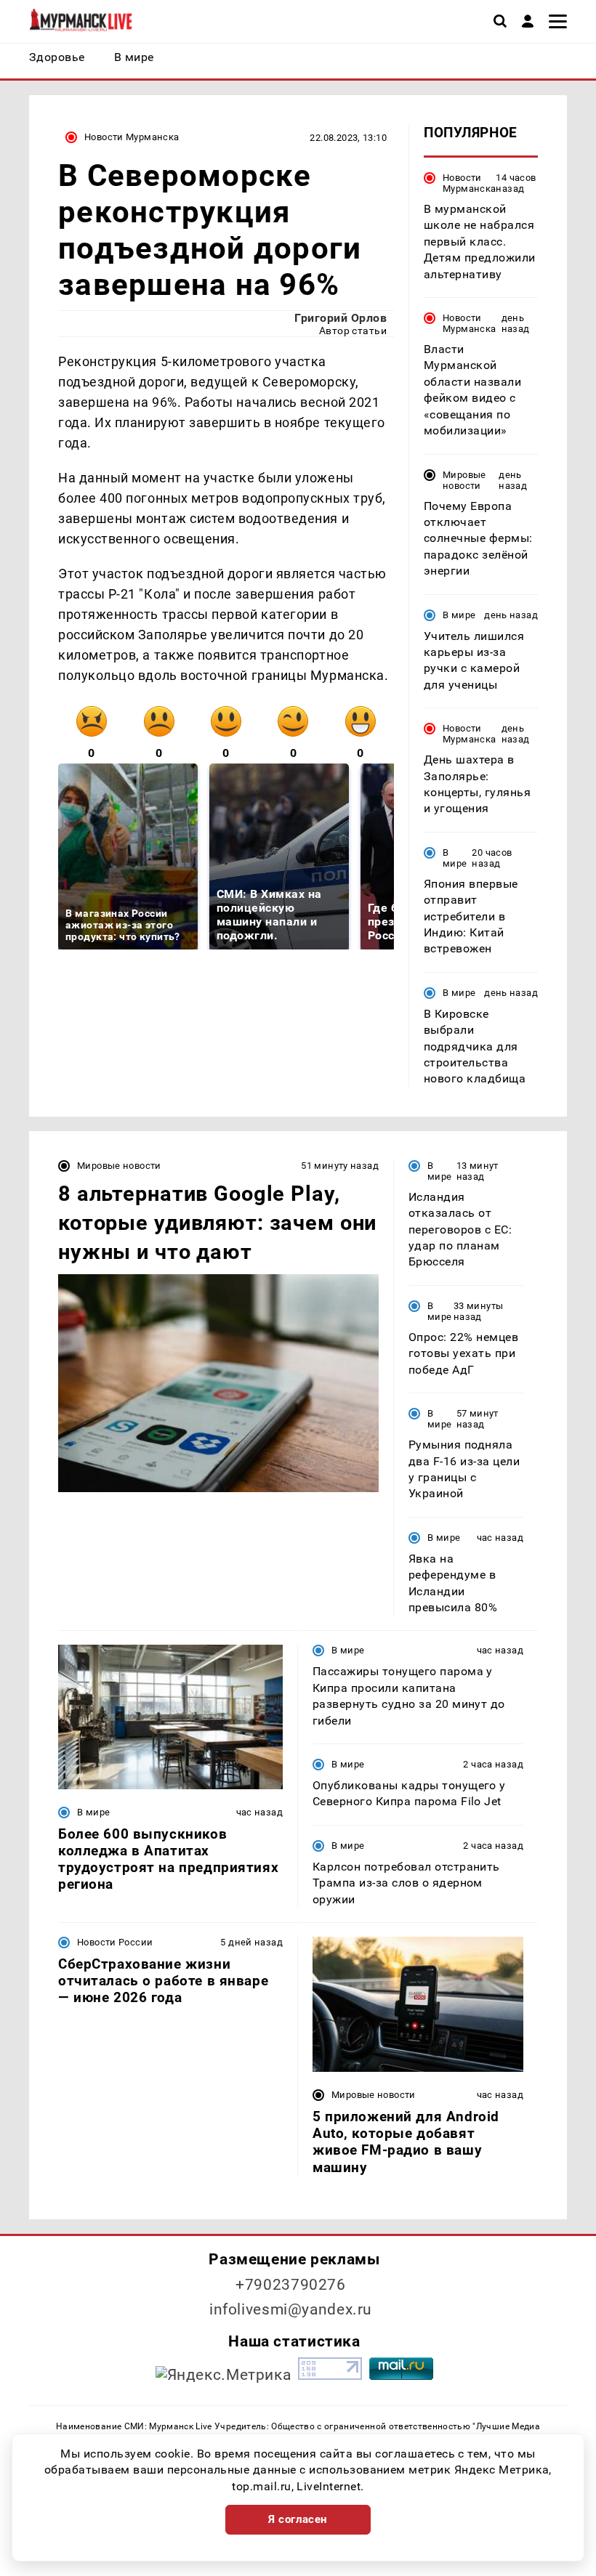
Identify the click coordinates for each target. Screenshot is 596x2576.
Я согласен (298, 2519)
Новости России (115, 1942)
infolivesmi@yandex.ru (291, 2309)
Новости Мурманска (132, 137)
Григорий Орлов (341, 318)
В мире (459, 615)
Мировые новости (464, 480)
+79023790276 (291, 2285)
